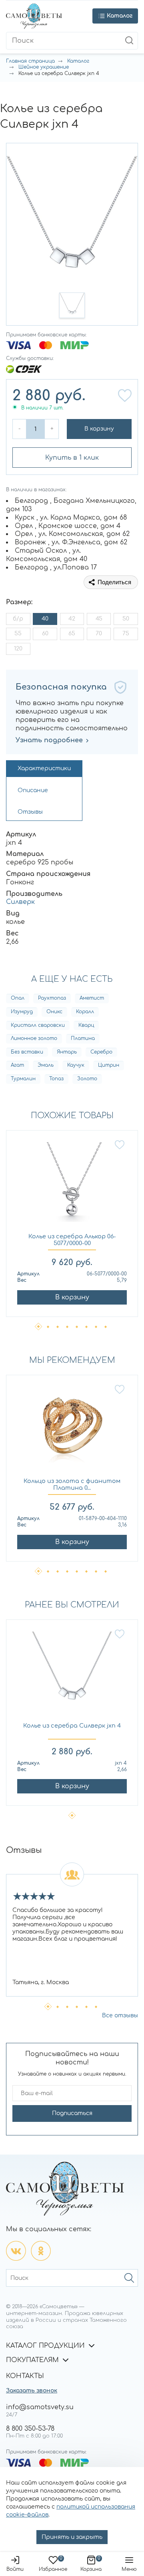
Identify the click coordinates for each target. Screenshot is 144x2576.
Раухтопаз (52, 998)
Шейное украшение (44, 67)
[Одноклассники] (41, 2251)
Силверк (20, 902)
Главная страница (30, 61)
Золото (87, 1079)
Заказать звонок (32, 2391)
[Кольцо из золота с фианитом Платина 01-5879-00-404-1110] (72, 1431)
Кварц (86, 1025)
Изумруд (22, 1012)
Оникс (54, 1012)
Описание (33, 790)
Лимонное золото (34, 1038)
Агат (17, 1065)
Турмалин (23, 1079)
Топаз (56, 1079)
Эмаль (46, 1065)
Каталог (78, 61)
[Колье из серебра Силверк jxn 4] (72, 1675)
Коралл (85, 1012)
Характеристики (44, 768)
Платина (83, 1038)
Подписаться (72, 2113)
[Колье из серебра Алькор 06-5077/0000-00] (72, 1186)
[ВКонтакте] (16, 2251)
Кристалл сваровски (38, 1025)
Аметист (92, 998)
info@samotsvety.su (40, 2407)
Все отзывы (120, 2016)
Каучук (76, 1065)
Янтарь (67, 1052)
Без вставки (27, 1052)
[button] (72, 305)
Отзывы (30, 812)
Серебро (101, 1052)
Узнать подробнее (49, 740)
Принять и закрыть (72, 2537)
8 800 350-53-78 (30, 2429)
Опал (18, 998)
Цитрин (109, 1065)
